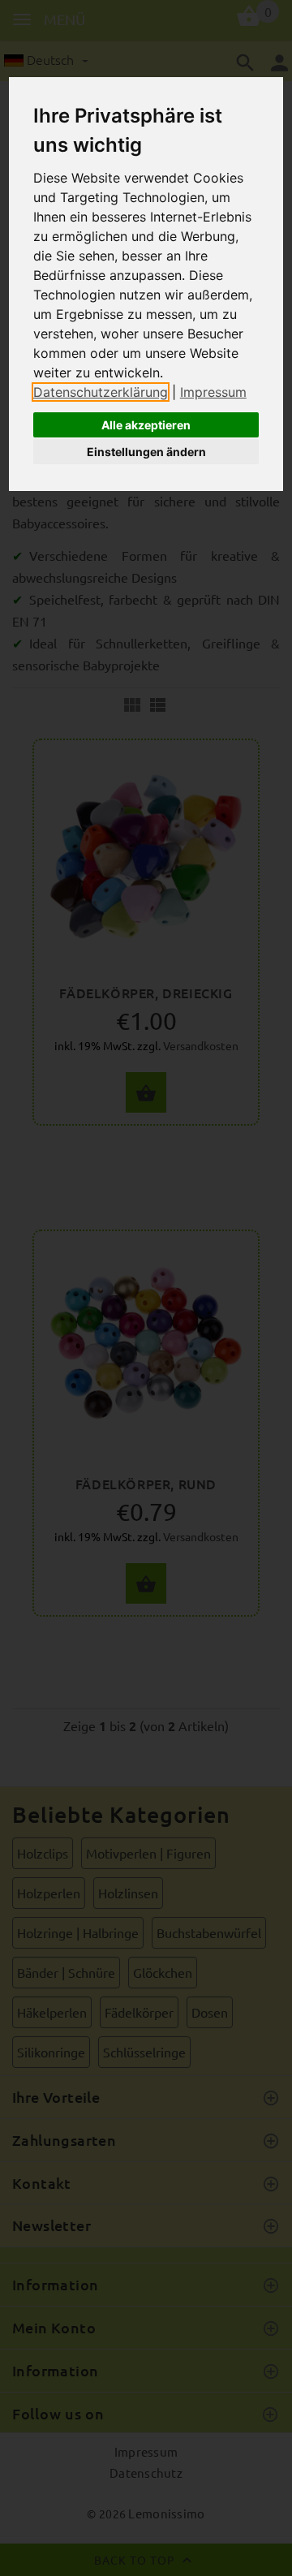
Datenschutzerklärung (101, 392)
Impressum (213, 392)
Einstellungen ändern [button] (146, 452)
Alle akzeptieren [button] (146, 425)
